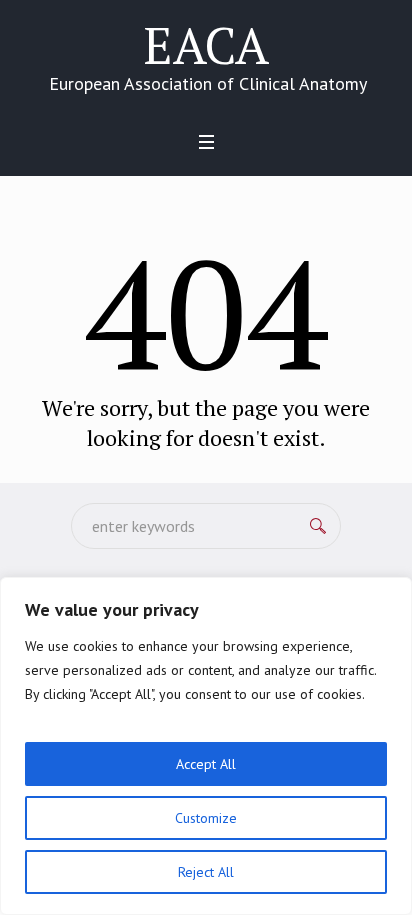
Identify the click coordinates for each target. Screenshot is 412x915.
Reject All (206, 872)
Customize (206, 818)
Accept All (206, 764)
